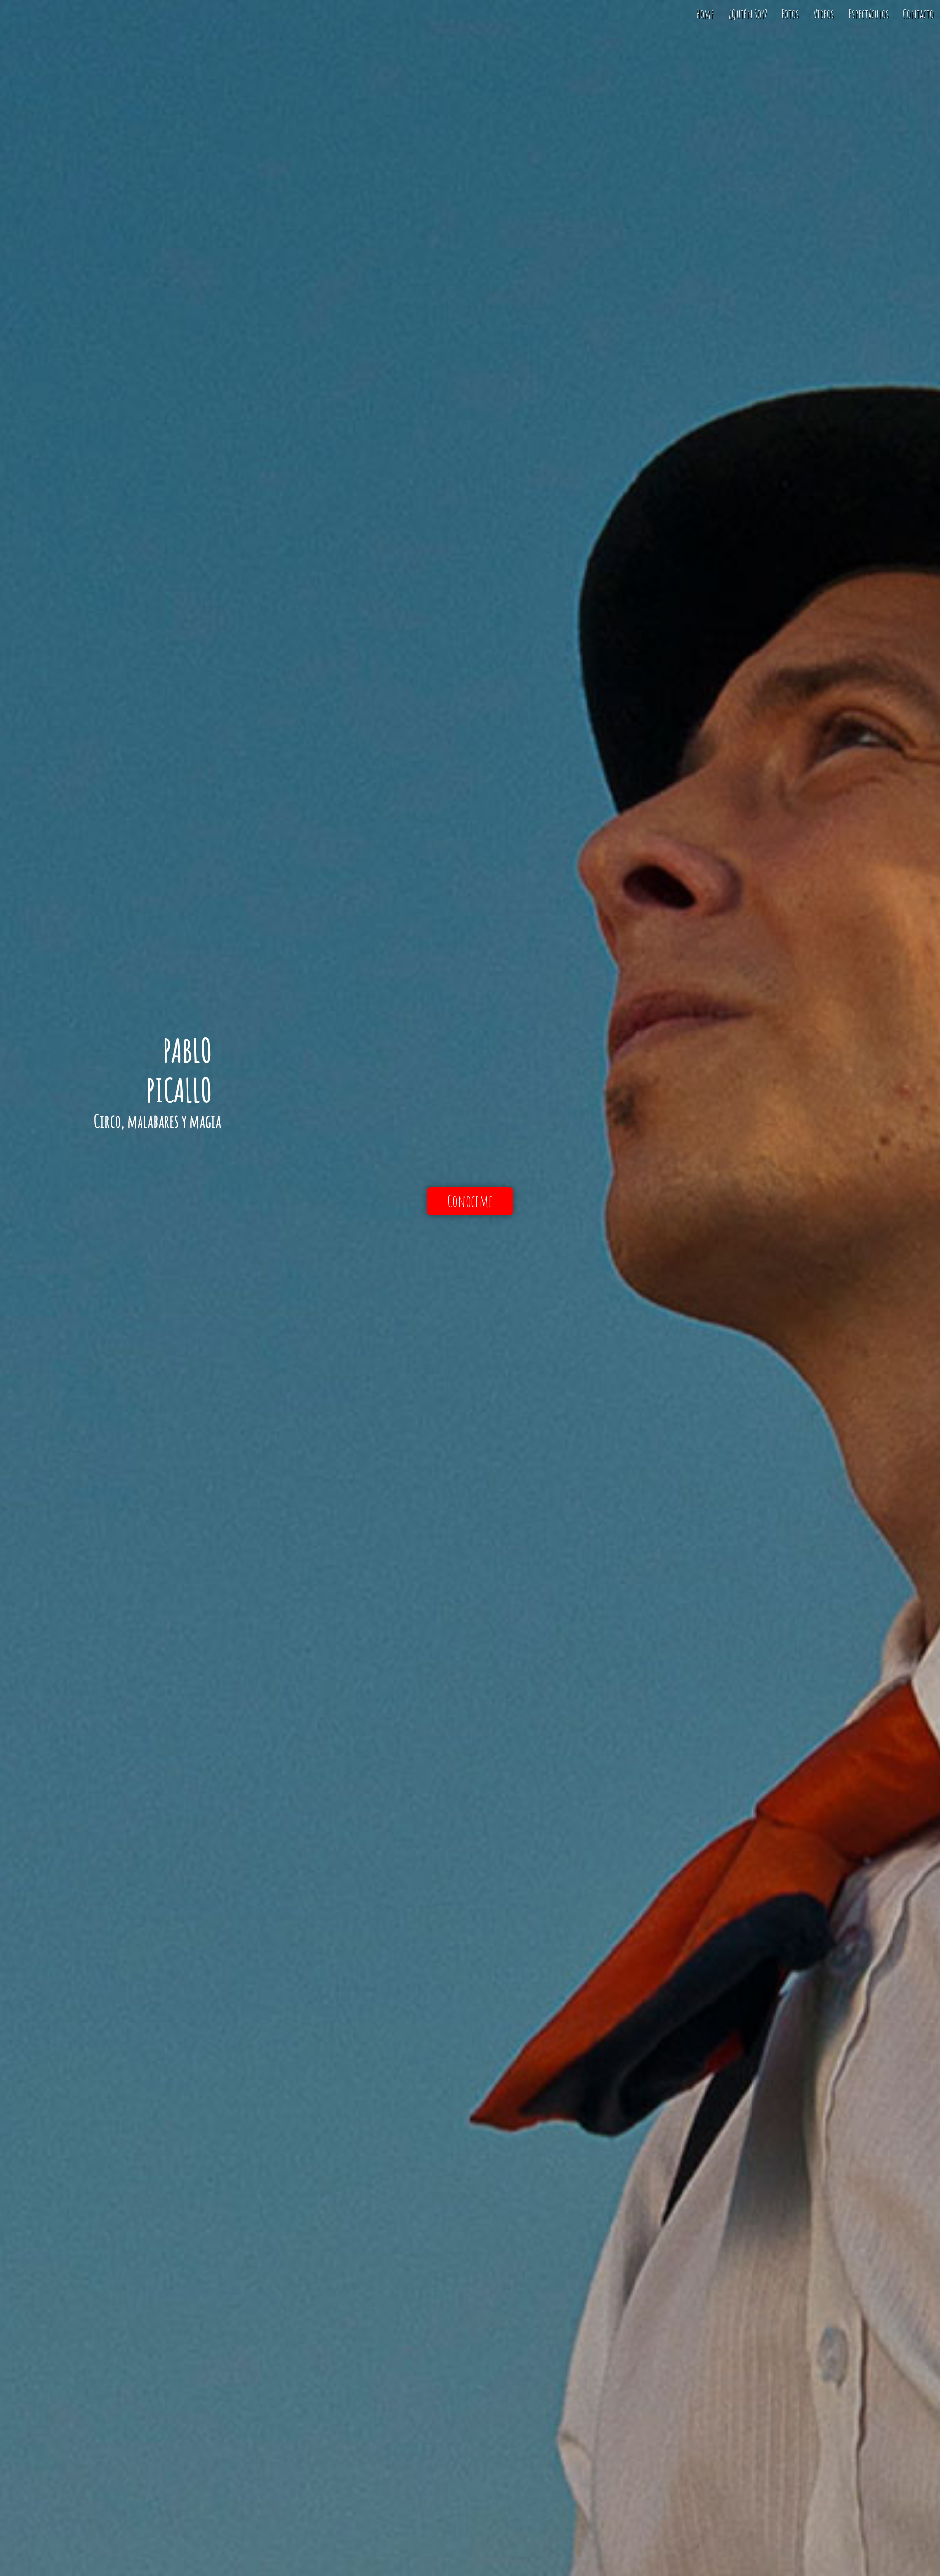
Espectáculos (869, 14)
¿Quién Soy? (748, 14)
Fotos (790, 14)
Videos (823, 14)
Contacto (918, 14)
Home (705, 14)
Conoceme (470, 1201)
